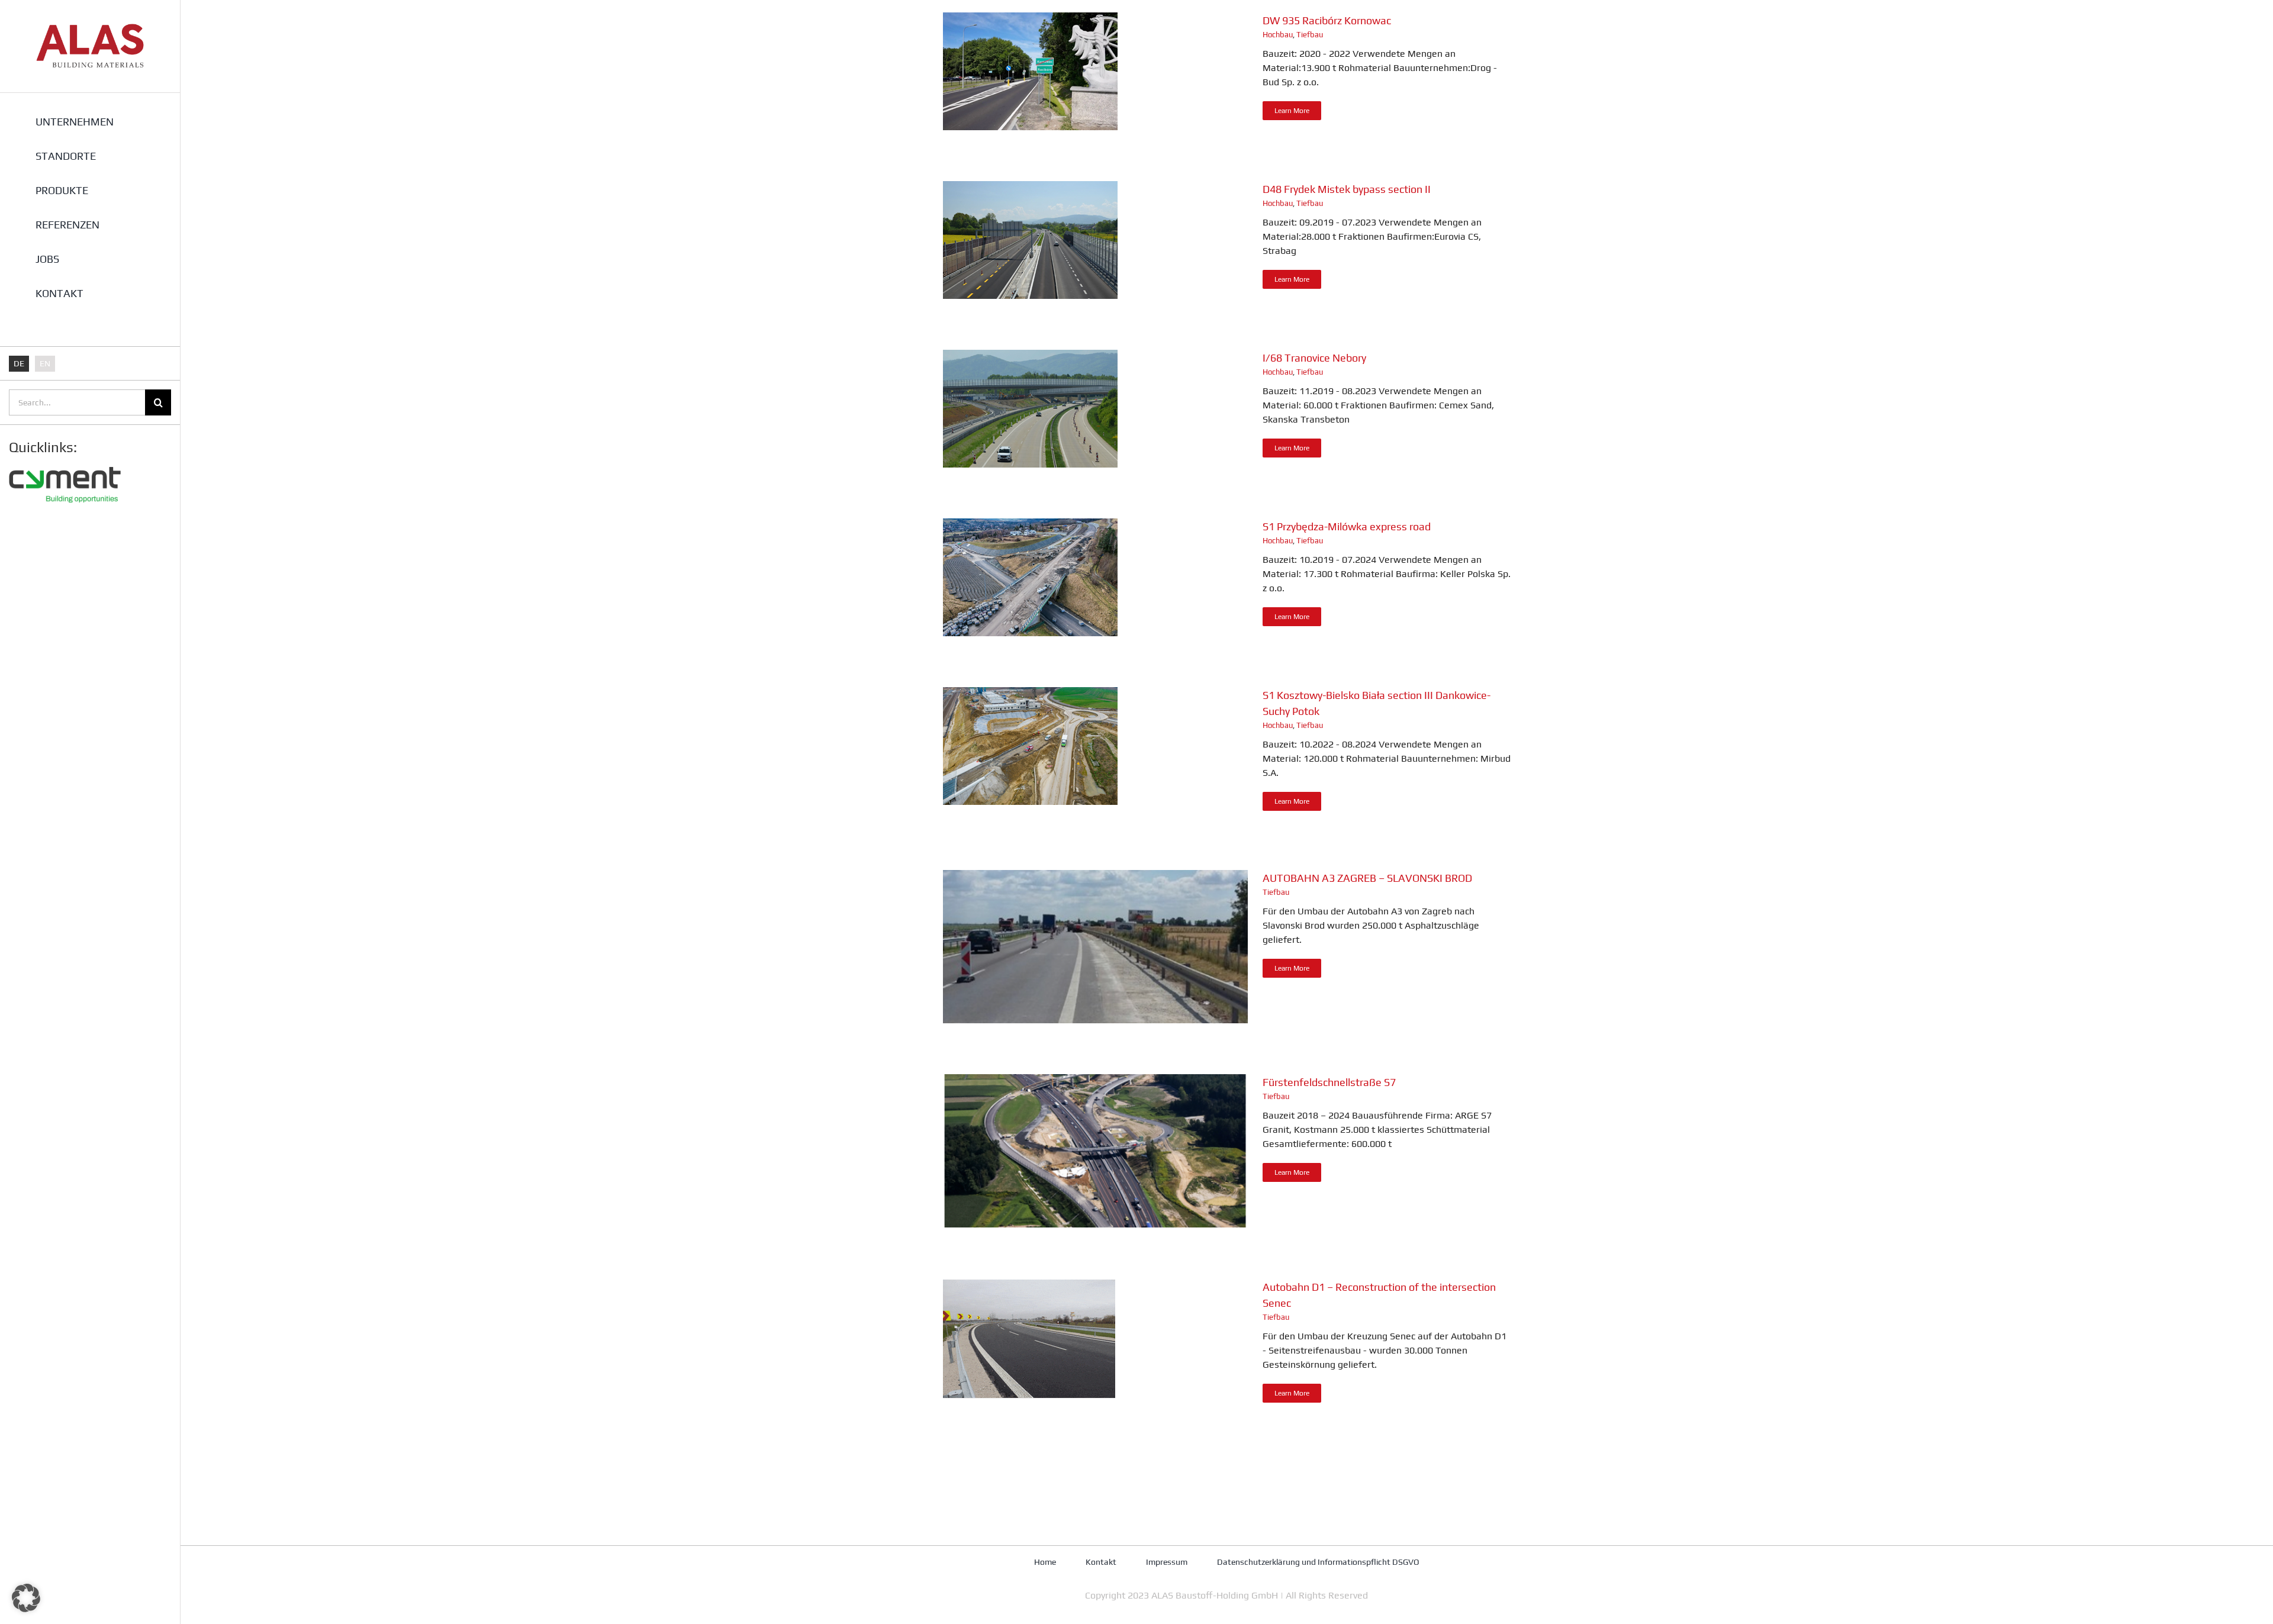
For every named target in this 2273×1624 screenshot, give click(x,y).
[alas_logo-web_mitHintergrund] (90, 28)
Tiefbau (1310, 35)
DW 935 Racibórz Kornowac (1327, 20)
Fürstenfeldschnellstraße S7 (1329, 1082)
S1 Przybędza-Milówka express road (1347, 526)
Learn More (1292, 111)
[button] (26, 1598)
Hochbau (1278, 35)
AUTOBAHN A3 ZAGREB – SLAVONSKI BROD (1367, 878)
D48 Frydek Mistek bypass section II (1347, 189)
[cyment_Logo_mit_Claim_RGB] (65, 463)
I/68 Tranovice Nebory (1314, 358)
